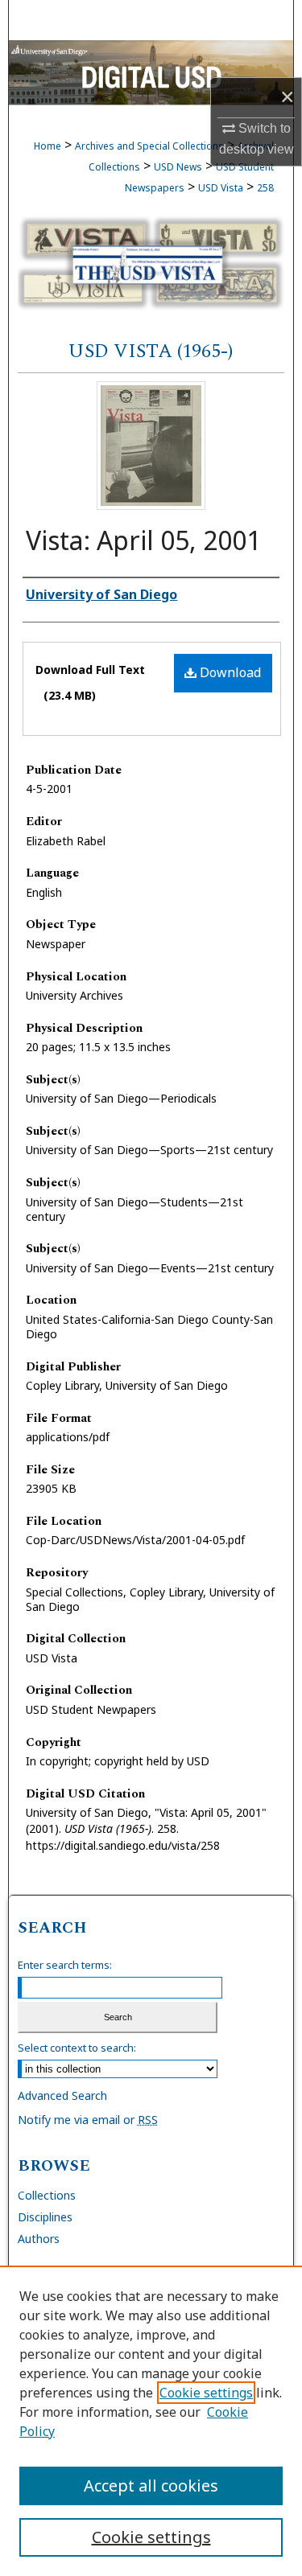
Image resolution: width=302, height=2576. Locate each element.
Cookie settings (206, 2393)
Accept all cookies (151, 2486)
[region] (151, 2421)
